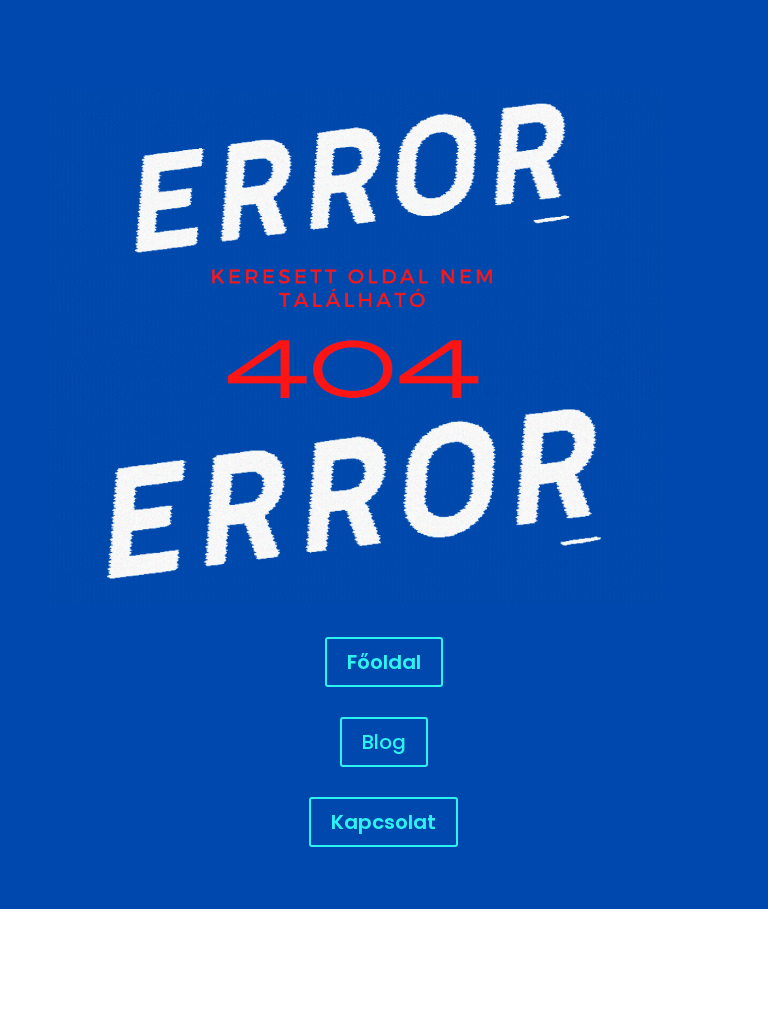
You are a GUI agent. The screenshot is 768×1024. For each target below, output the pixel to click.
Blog (384, 742)
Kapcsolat (383, 822)
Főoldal (384, 662)
